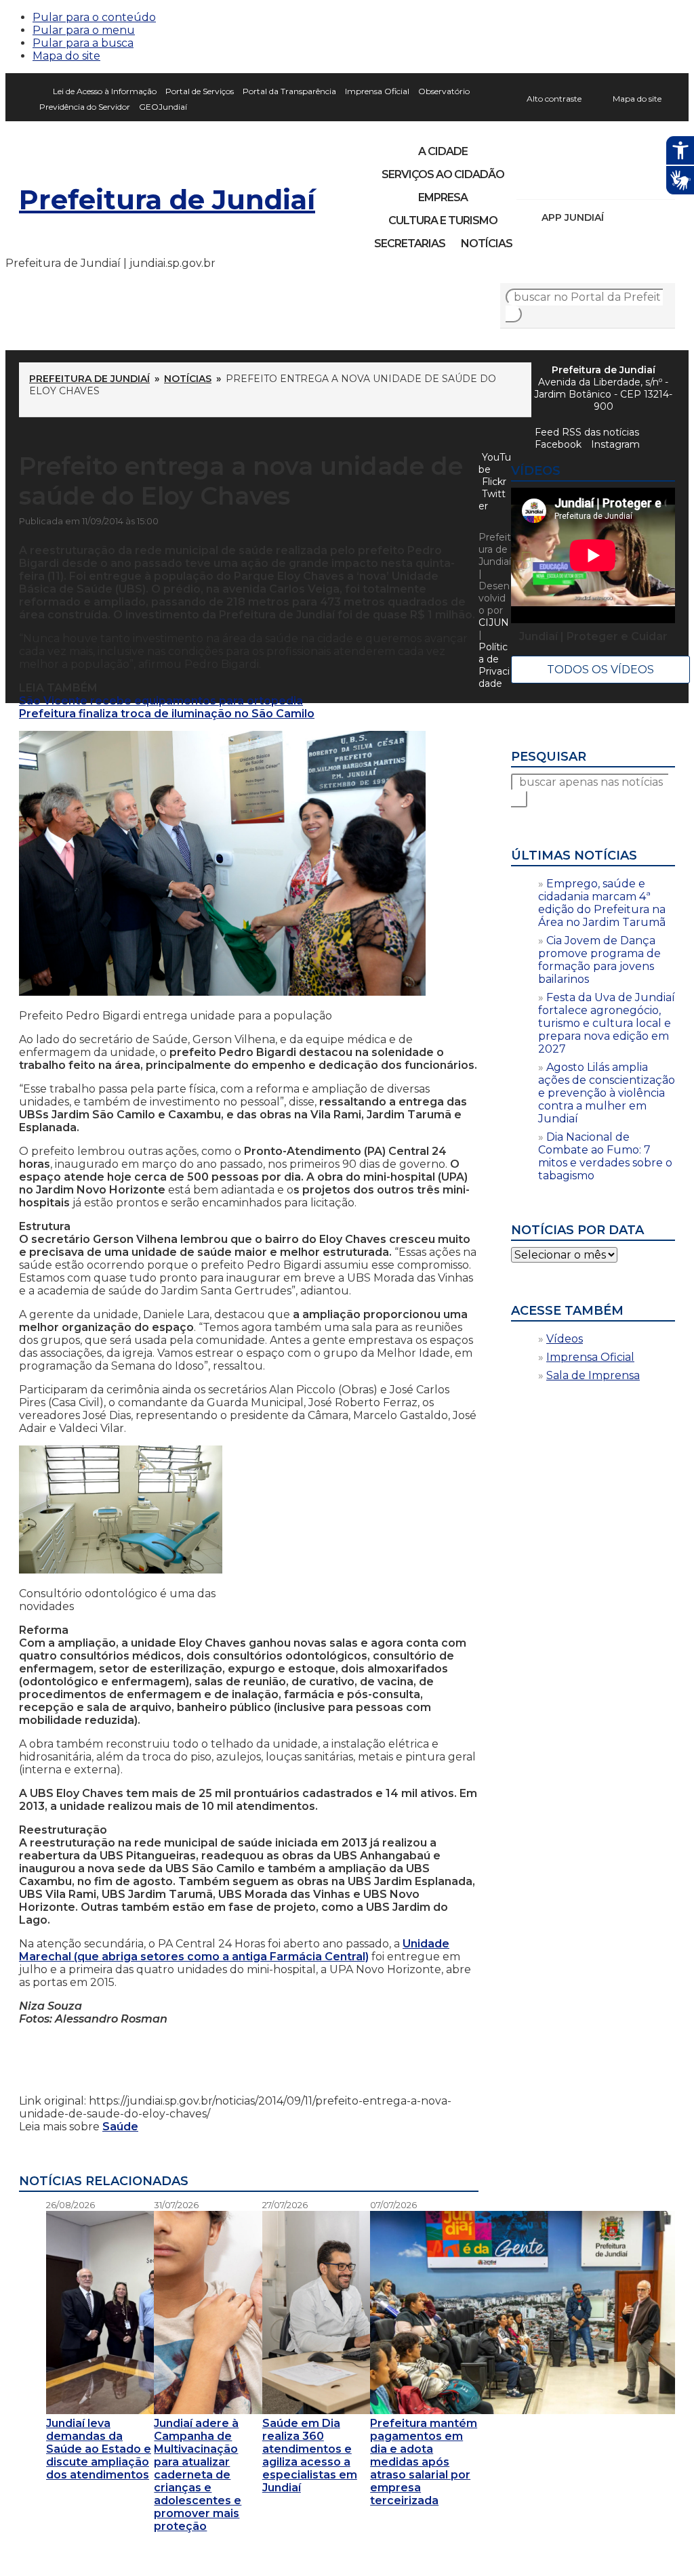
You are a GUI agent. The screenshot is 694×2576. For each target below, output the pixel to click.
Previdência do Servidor (85, 107)
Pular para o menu (84, 30)
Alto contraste (554, 99)
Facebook (558, 444)
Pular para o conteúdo (94, 17)
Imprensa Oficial (377, 91)
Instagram (552, 182)
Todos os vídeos (600, 670)
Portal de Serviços (200, 91)
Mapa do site (66, 56)
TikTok (575, 182)
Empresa (443, 197)
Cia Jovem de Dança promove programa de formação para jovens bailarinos (599, 960)
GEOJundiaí (163, 107)
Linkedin (621, 182)
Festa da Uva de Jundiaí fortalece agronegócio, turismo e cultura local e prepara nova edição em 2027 (607, 1023)
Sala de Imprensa (593, 1375)
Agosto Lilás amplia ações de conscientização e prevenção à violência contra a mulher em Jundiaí (607, 1093)
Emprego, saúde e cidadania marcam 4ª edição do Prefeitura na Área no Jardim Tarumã (602, 903)
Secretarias (410, 244)
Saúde (120, 2127)
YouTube (598, 182)
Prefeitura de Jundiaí (167, 199)
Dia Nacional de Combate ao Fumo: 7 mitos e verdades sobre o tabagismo (605, 1156)
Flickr (644, 182)
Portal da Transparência (289, 91)
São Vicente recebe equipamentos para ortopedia (161, 701)
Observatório (444, 91)
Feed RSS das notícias (587, 432)
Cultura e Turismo (443, 220)
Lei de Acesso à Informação (105, 91)
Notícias (487, 244)
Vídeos (565, 1339)
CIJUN (494, 622)
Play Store (642, 217)
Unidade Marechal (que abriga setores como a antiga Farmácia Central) (234, 1950)
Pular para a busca (83, 43)
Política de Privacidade (494, 665)
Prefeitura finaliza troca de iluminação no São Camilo (167, 714)
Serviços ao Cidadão (443, 174)
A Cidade (443, 151)
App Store (619, 217)
